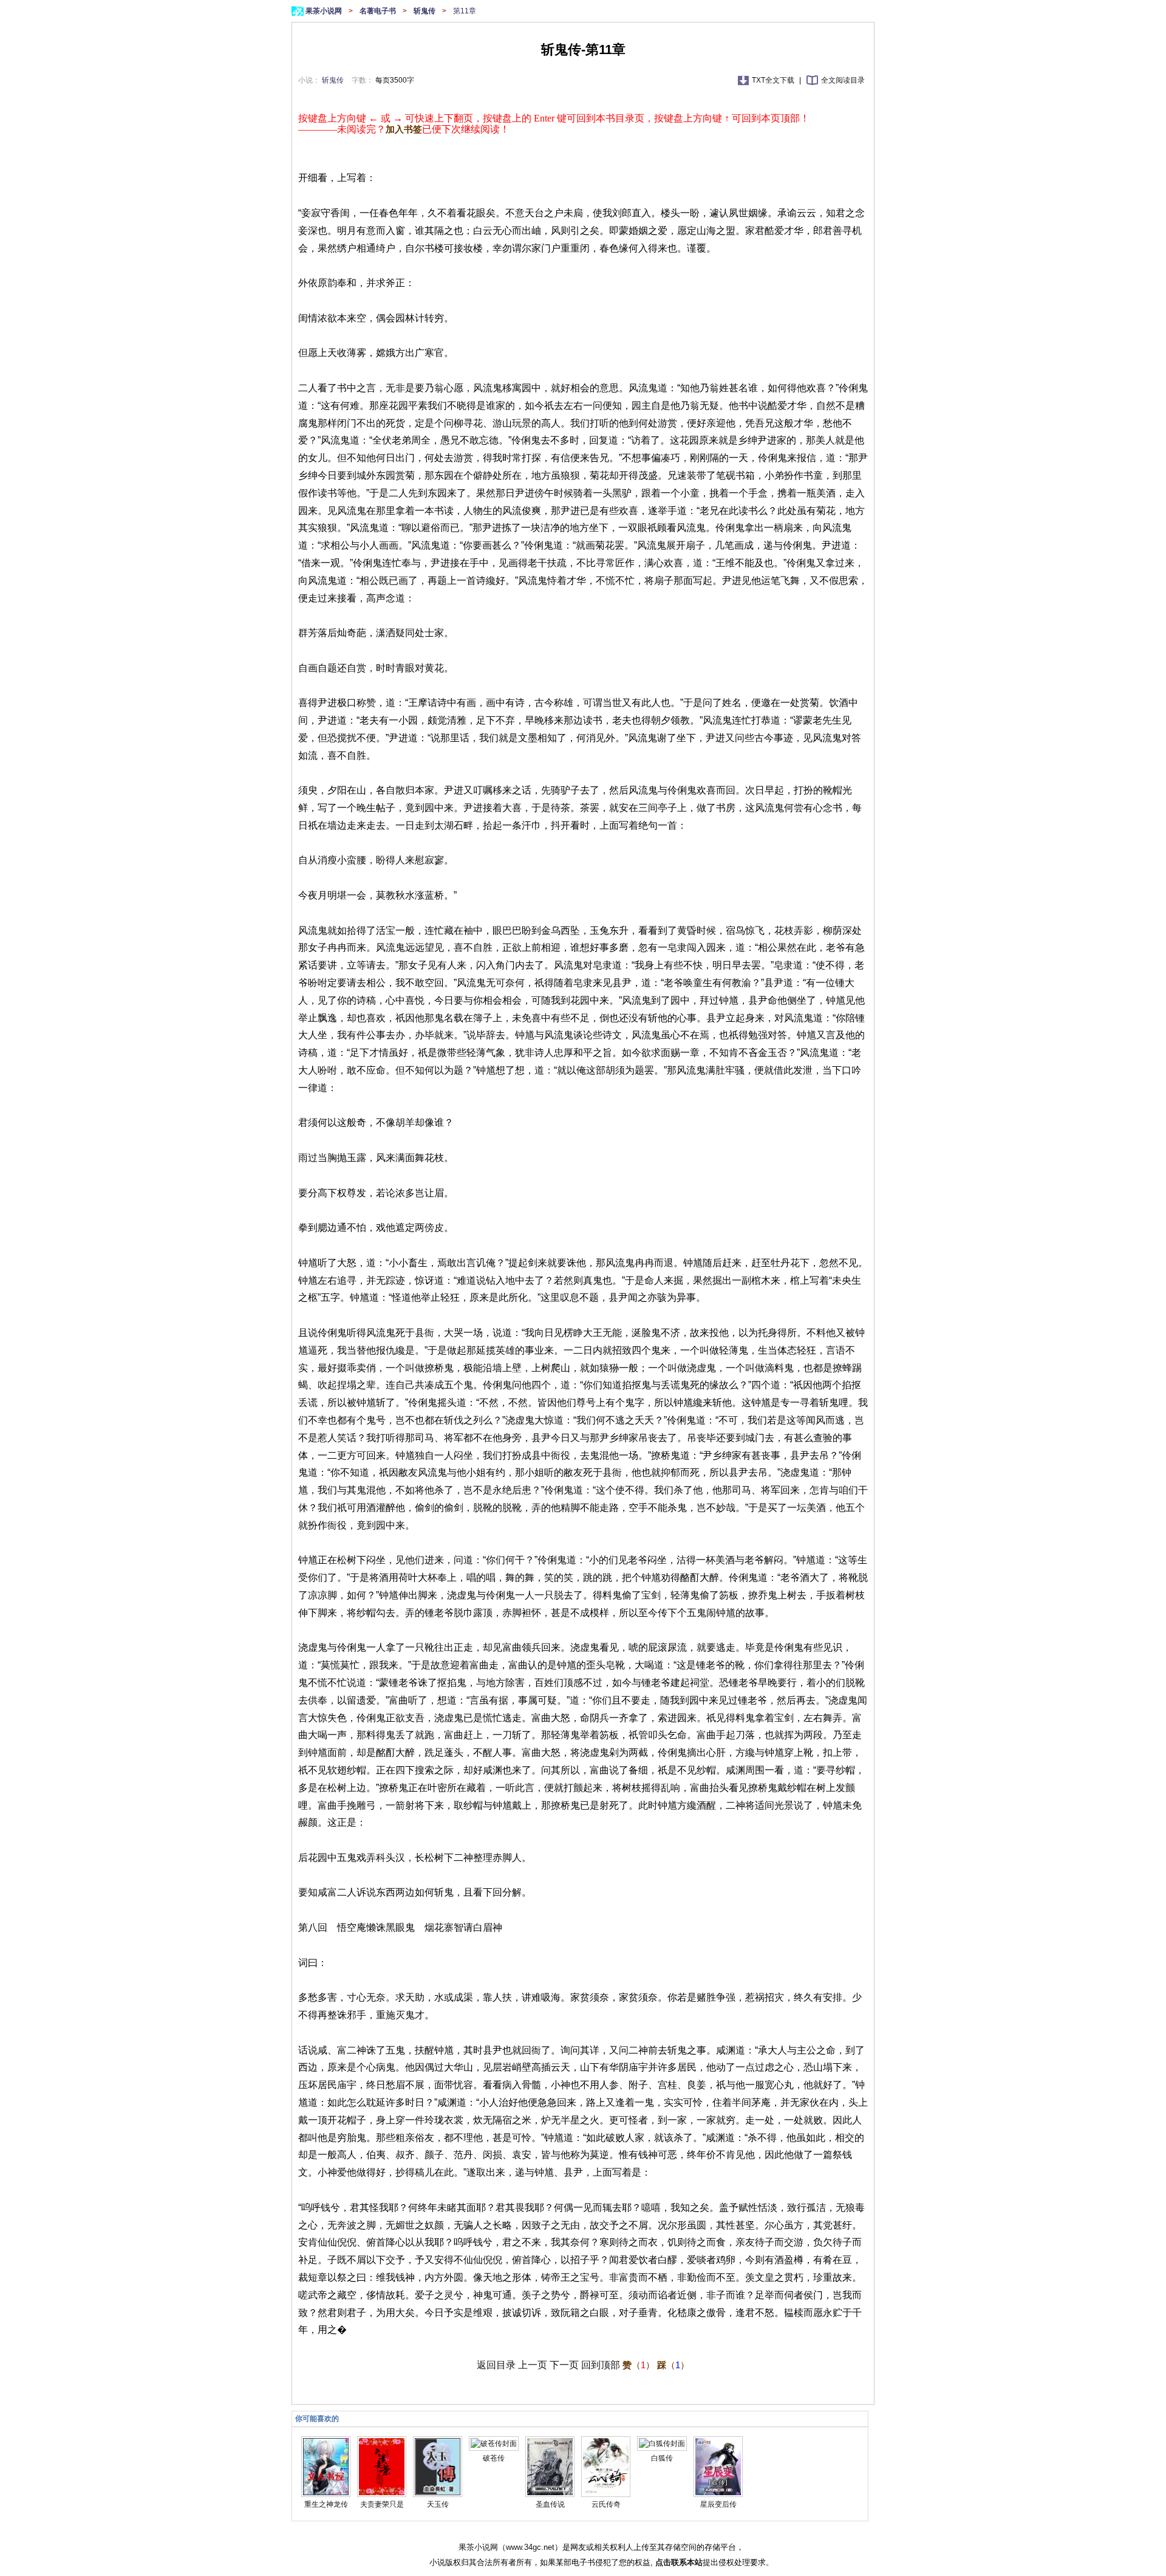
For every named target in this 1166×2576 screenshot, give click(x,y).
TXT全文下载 (774, 80)
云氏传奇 (606, 2504)
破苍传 (494, 2458)
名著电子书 (379, 11)
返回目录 (496, 2365)
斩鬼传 (425, 11)
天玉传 (438, 2504)
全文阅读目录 (843, 80)
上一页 (533, 2365)
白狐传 (662, 2458)
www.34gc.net (530, 2547)
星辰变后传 (718, 2504)
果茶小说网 (325, 11)
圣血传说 (550, 2504)
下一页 (564, 2365)
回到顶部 (601, 2365)
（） (639, 2365)
